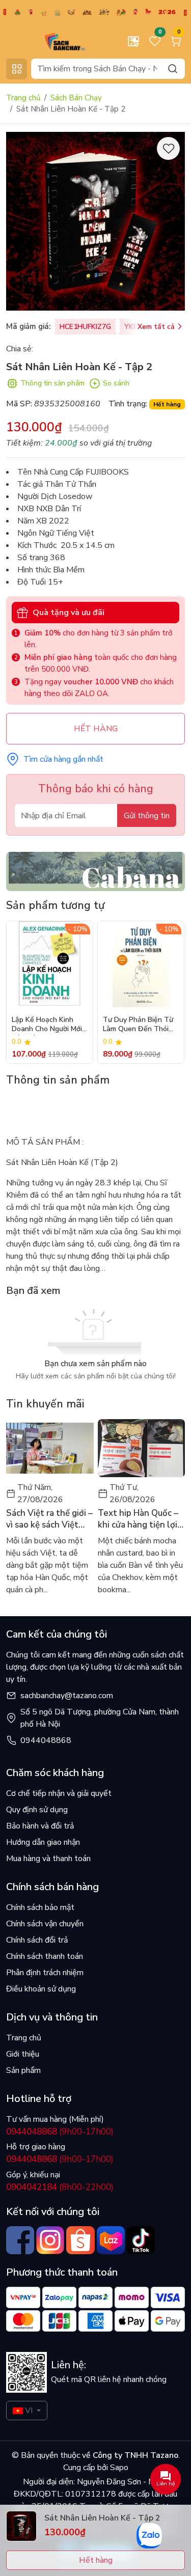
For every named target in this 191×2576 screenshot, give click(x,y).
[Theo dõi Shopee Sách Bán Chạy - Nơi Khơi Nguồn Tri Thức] (80, 2240)
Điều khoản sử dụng (41, 1989)
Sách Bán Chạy (76, 98)
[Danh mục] (17, 69)
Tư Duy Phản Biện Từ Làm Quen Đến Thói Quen (138, 1025)
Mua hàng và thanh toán (48, 1859)
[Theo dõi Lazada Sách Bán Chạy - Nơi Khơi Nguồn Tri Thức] (111, 2240)
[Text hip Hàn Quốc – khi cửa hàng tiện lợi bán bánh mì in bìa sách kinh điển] (142, 1448)
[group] (95, 221)
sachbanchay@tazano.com (67, 1696)
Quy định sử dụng (37, 1810)
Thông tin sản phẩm (52, 383)
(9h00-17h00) (60, 2132)
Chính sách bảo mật (40, 1907)
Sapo (118, 2468)
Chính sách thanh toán (45, 1956)
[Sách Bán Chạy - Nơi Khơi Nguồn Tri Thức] (50, 41)
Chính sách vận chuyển (45, 1924)
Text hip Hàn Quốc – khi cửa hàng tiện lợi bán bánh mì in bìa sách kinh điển (138, 1519)
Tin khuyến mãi (45, 1404)
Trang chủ (23, 98)
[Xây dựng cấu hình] (133, 41)
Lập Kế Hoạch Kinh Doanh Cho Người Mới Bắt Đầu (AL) (47, 1025)
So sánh (116, 383)
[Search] (173, 68)
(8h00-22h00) (60, 2187)
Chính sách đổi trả (37, 1940)
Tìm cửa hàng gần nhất (63, 759)
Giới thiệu (23, 2054)
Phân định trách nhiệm (45, 1973)
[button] (170, 992)
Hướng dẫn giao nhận (43, 1842)
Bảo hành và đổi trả (40, 1826)
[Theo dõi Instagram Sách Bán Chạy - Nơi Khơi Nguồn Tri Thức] (50, 2240)
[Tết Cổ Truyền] (95, 11)
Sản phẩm (23, 2070)
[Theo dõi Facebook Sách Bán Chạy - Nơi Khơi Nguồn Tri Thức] (20, 2240)
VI (29, 2411)
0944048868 (46, 1740)
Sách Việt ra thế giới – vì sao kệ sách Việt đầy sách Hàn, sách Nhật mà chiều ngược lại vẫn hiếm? (49, 1519)
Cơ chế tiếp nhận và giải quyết (59, 1793)
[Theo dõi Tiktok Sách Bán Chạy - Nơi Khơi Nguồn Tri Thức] (141, 2240)
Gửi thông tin (147, 816)
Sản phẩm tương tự (55, 905)
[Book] (95, 871)
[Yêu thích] (168, 148)
